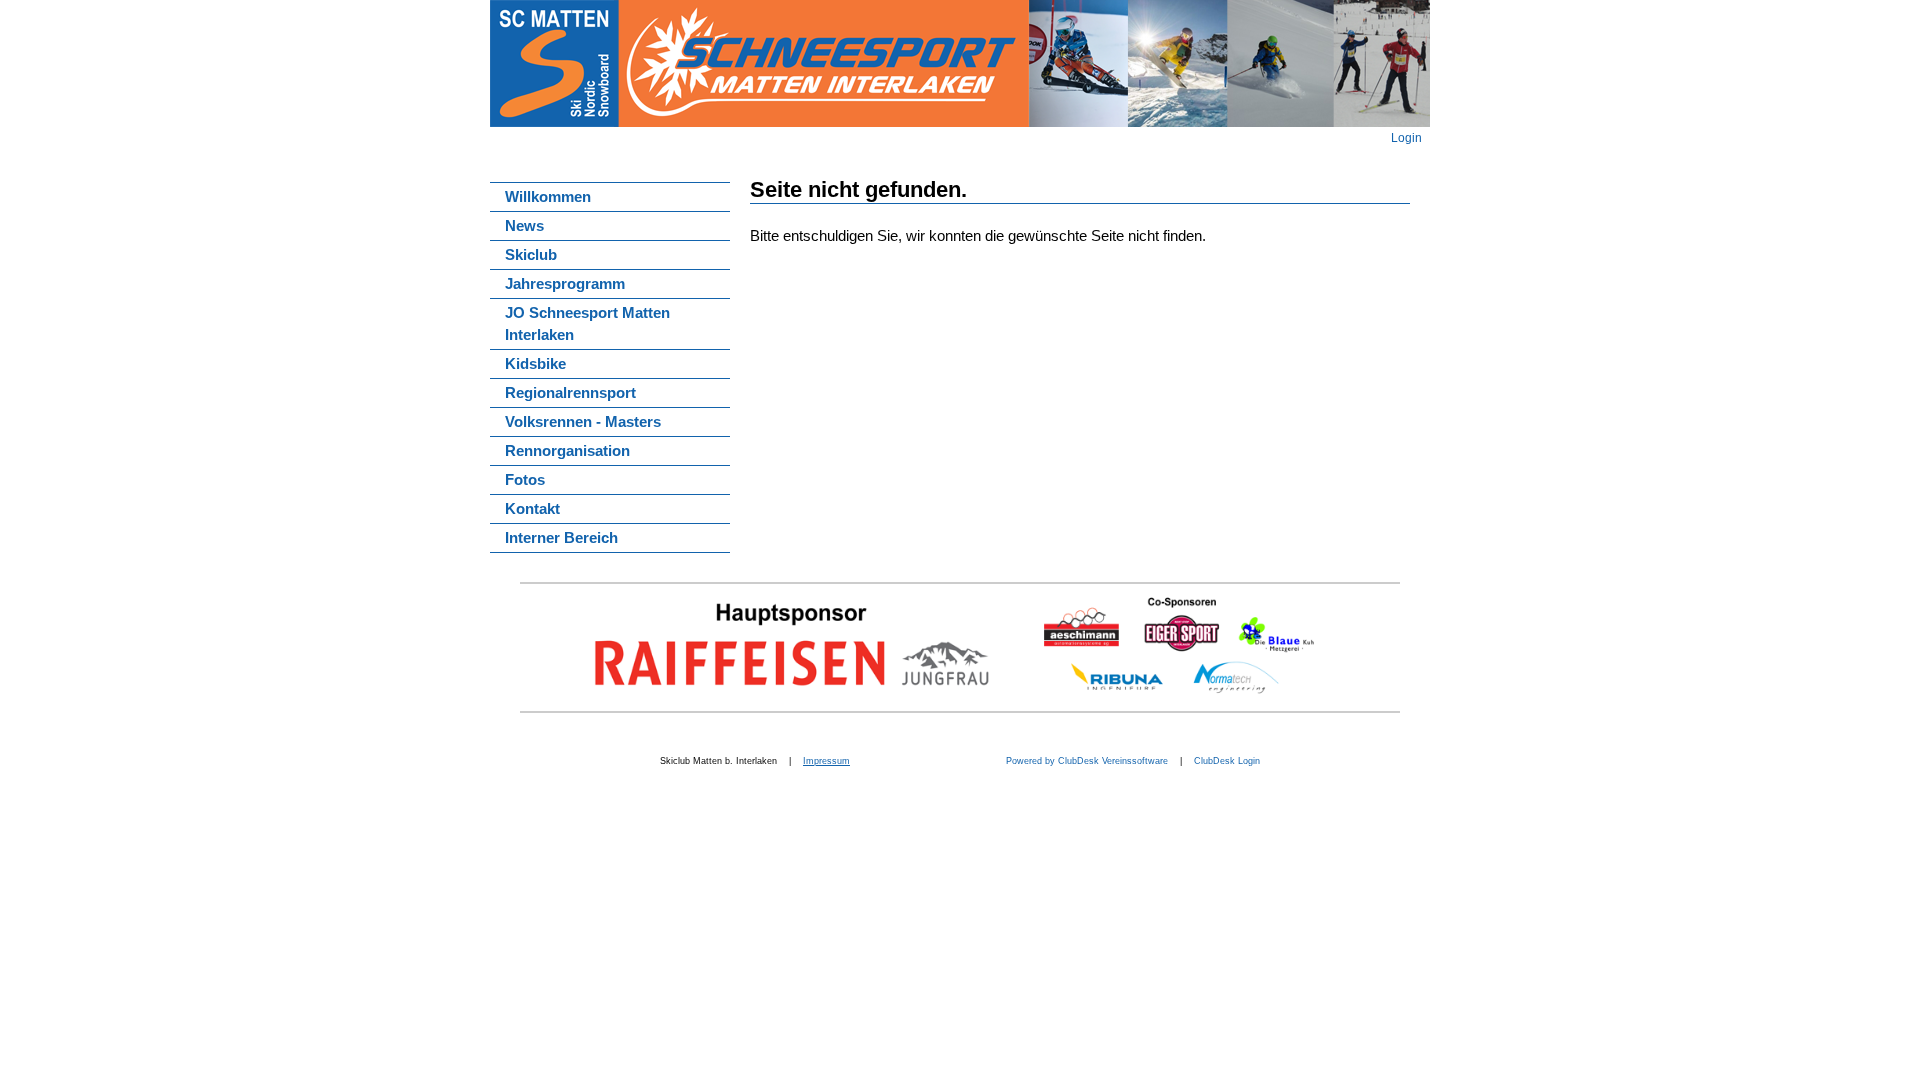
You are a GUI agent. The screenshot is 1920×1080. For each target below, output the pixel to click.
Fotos (525, 480)
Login (1406, 137)
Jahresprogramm (565, 284)
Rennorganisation (567, 451)
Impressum (826, 761)
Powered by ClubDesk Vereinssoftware (1085, 761)
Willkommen (548, 197)
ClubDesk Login (1227, 761)
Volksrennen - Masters (583, 422)
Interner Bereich (561, 538)
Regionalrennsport (570, 393)
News (524, 226)
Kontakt (532, 509)
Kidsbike (535, 364)
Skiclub (531, 255)
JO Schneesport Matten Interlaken (587, 324)
